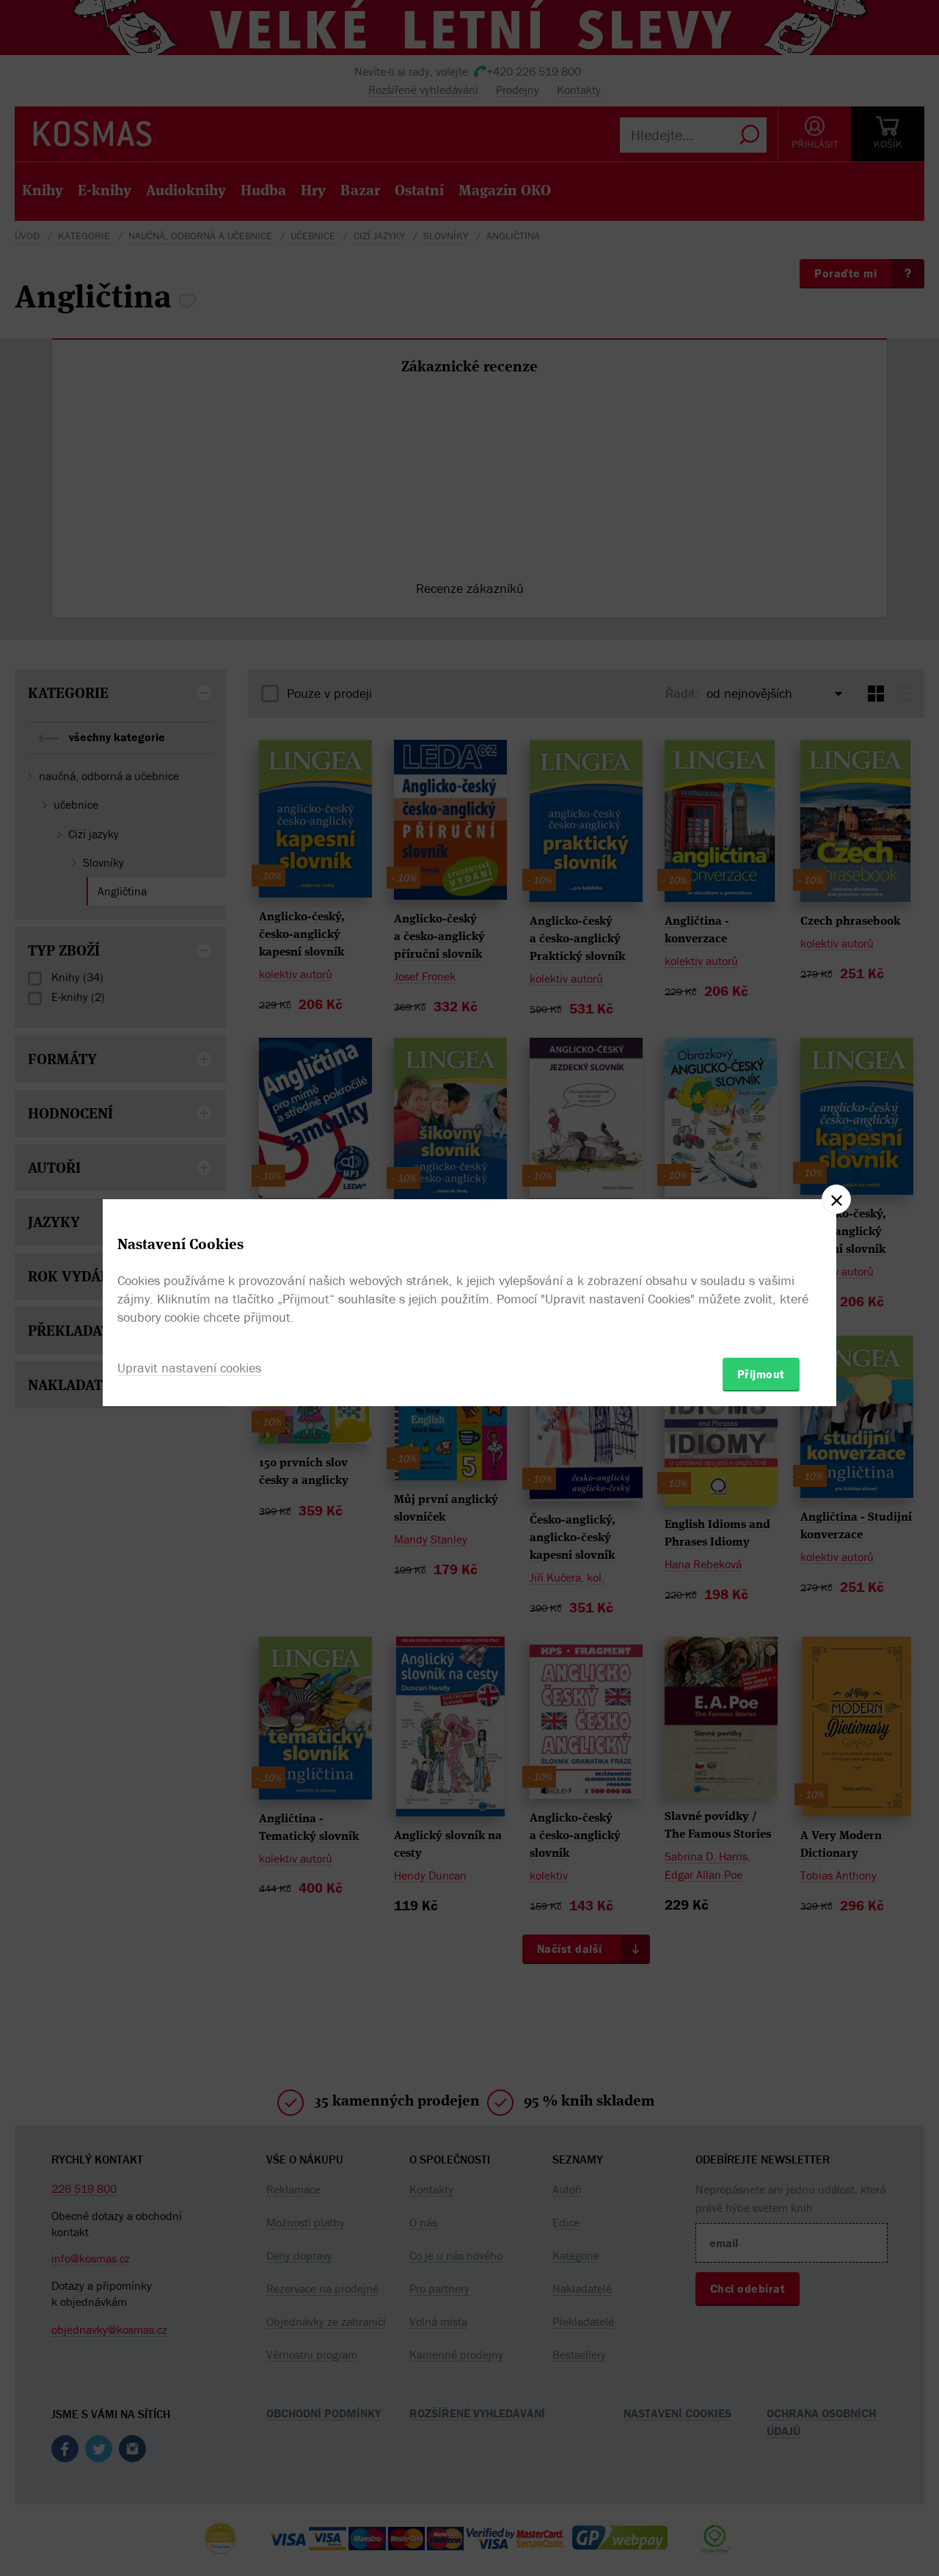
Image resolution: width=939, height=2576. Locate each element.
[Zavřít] (836, 1199)
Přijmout (761, 1374)
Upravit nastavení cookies (189, 1368)
